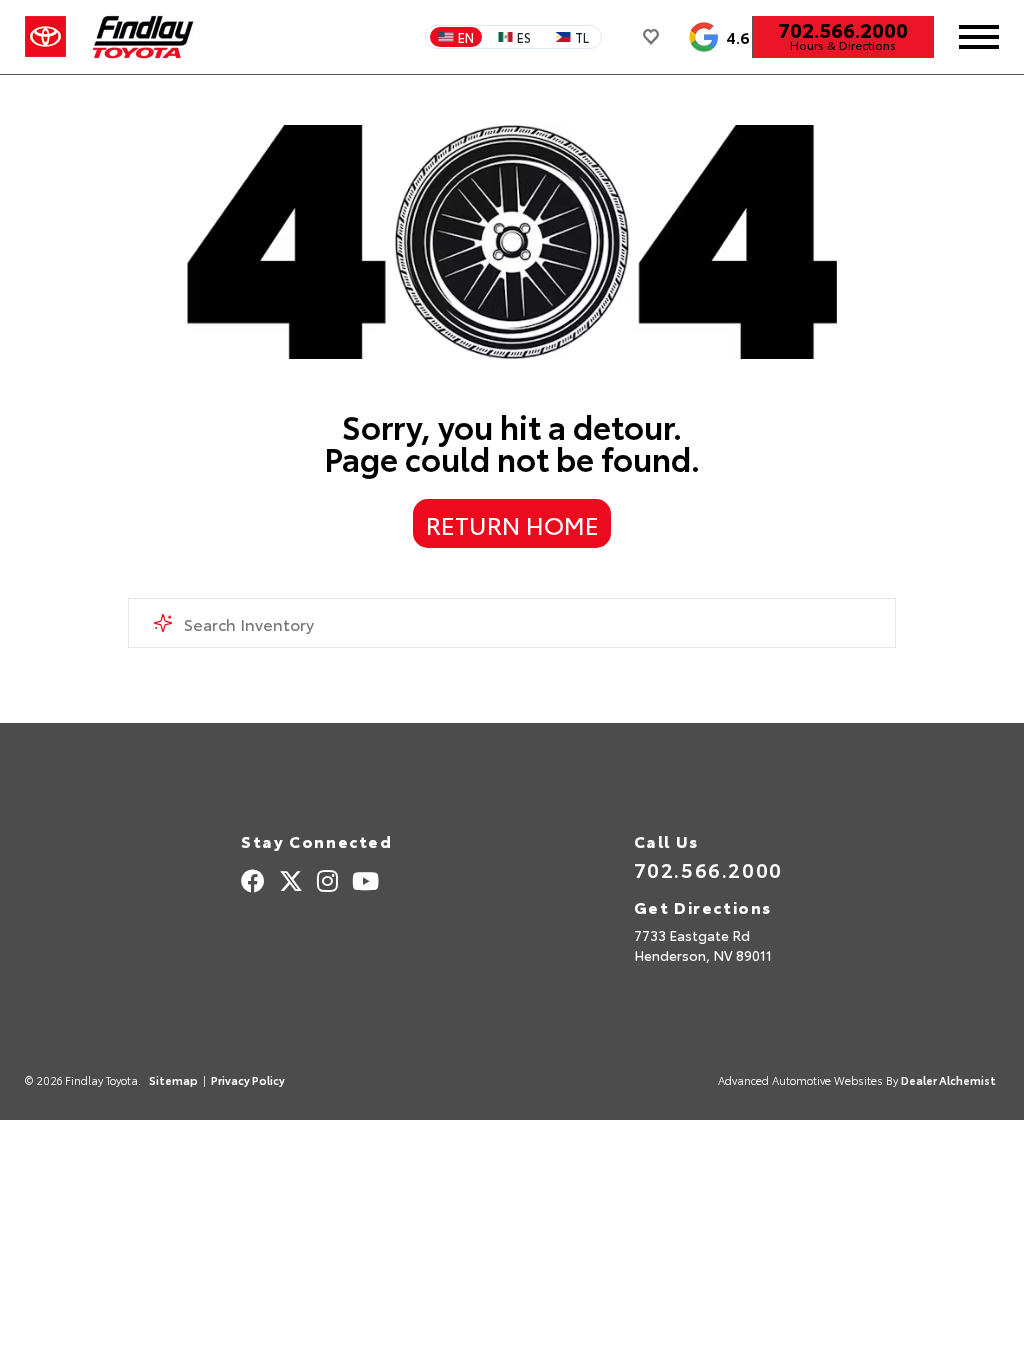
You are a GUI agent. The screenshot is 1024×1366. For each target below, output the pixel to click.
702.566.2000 (843, 29)
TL (582, 37)
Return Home (512, 524)
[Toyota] (45, 37)
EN (466, 37)
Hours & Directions (843, 45)
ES (524, 37)
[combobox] (512, 623)
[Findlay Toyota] (143, 37)
